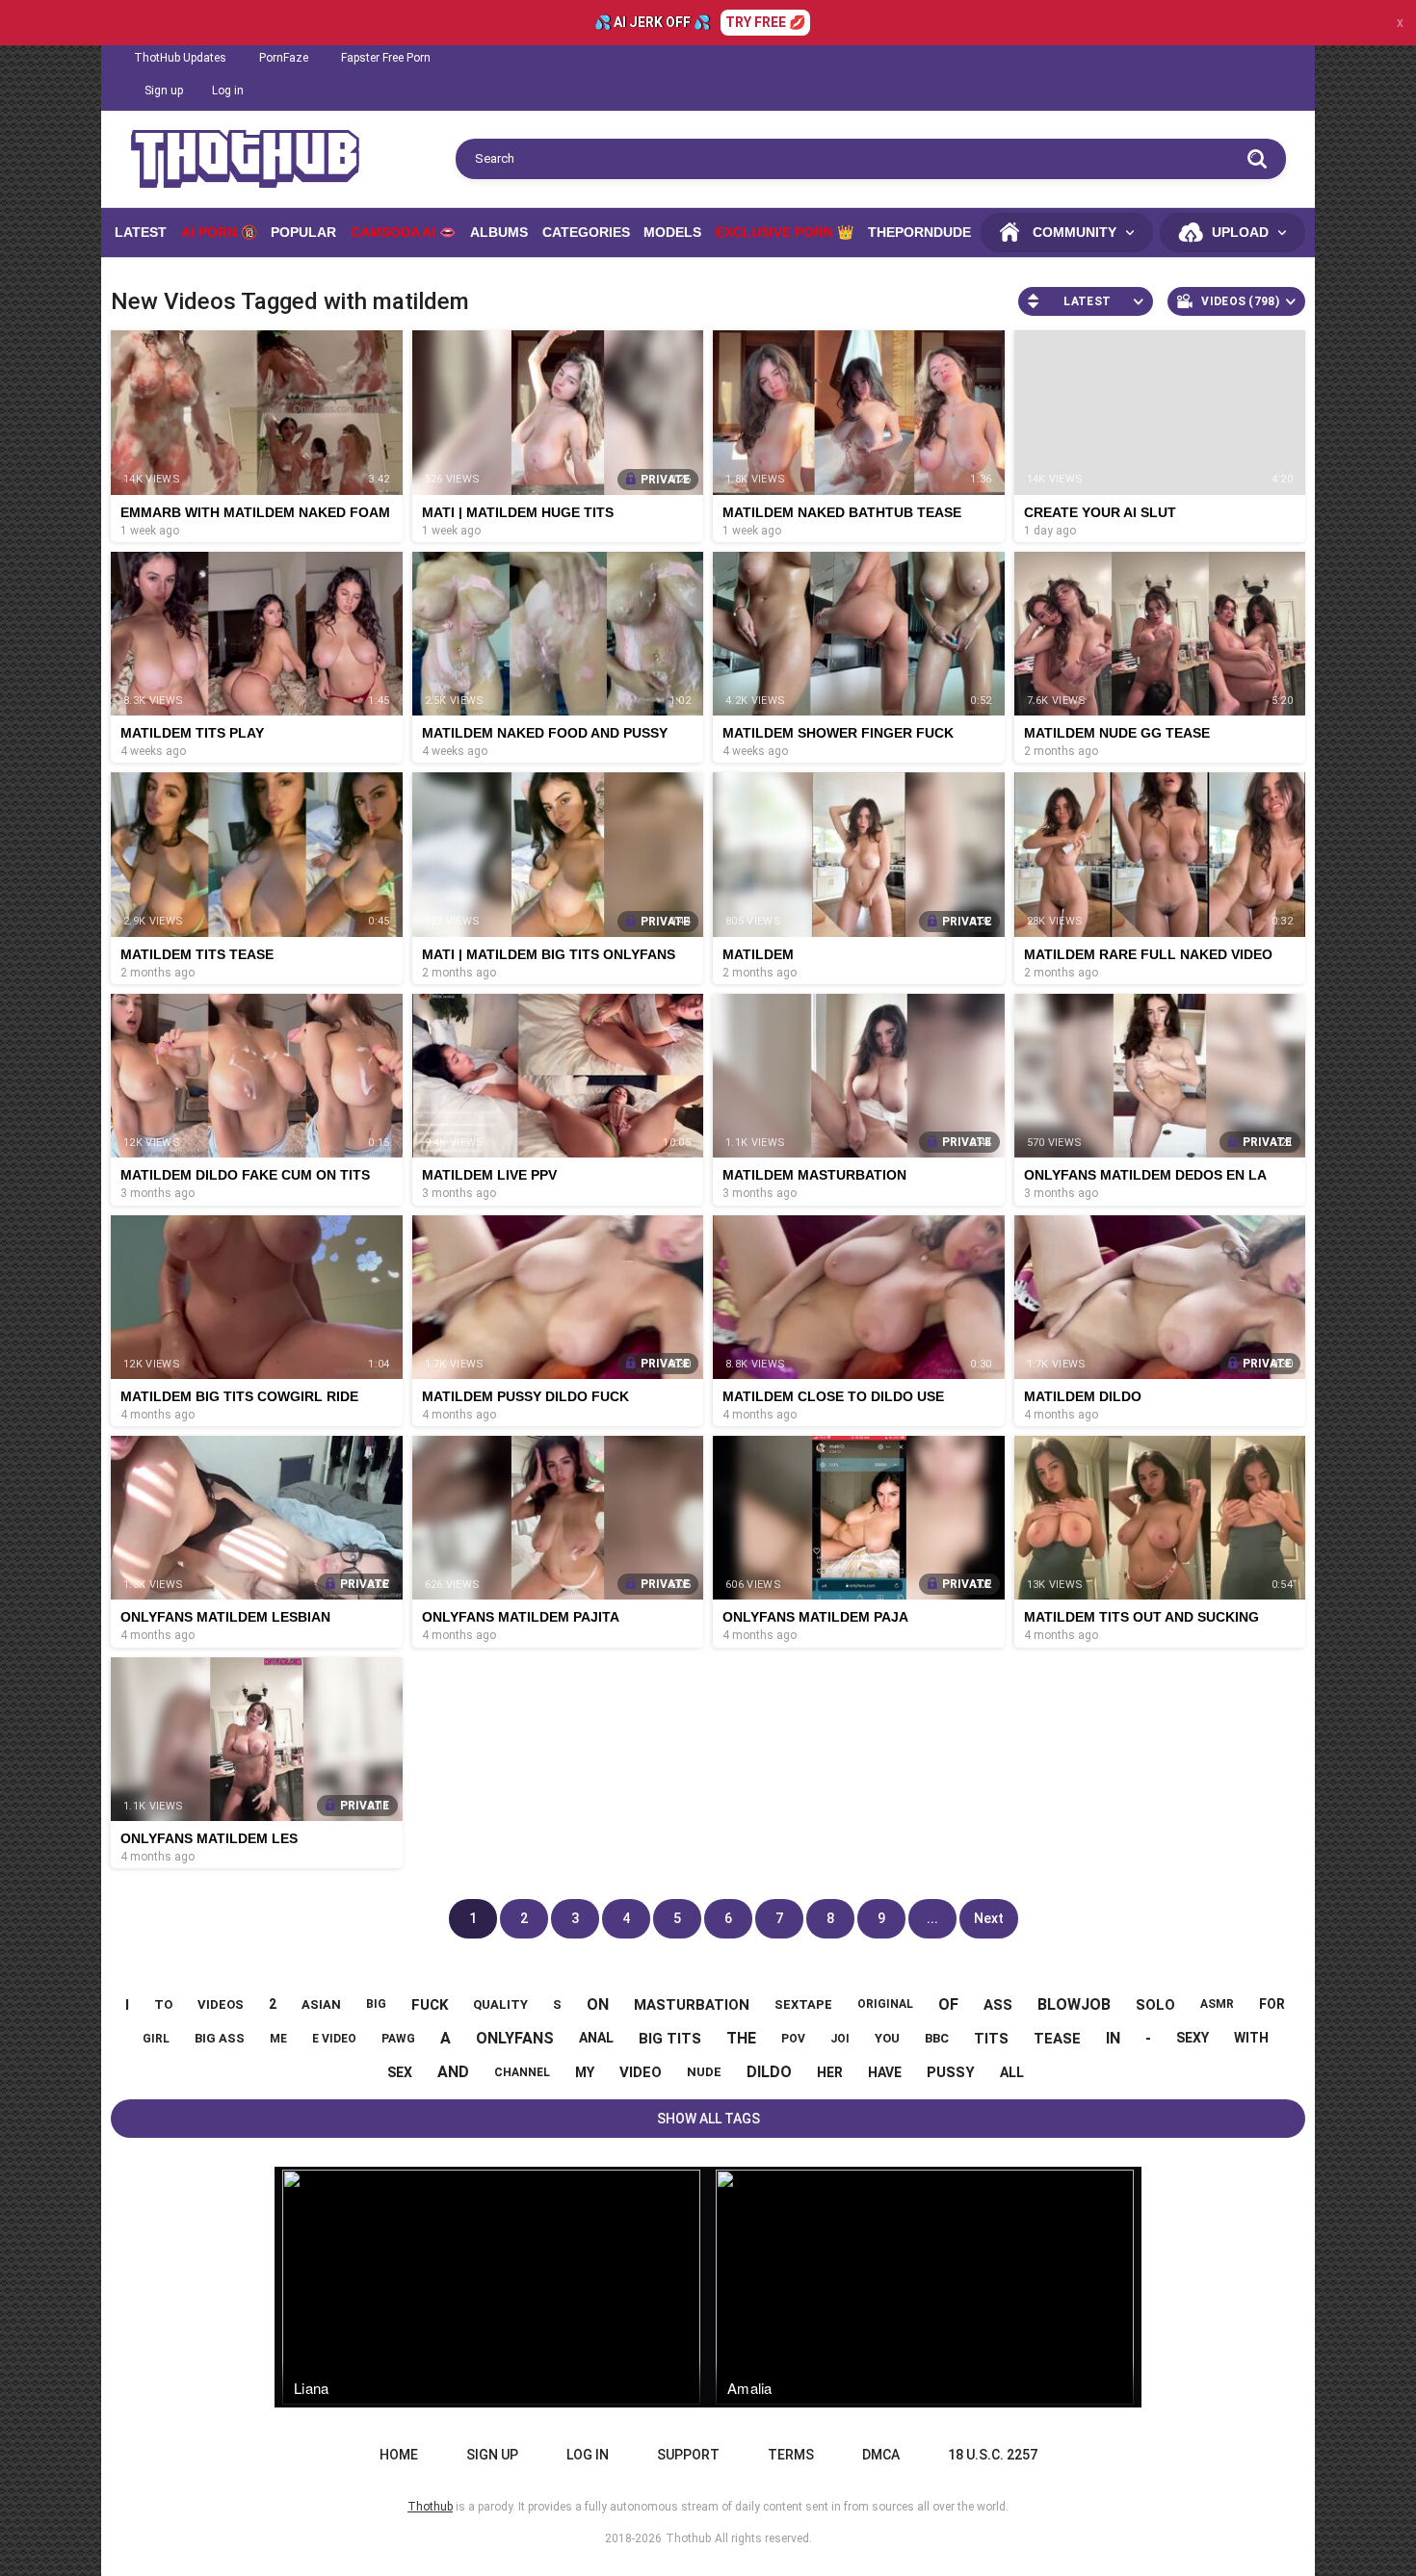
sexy (1193, 2038)
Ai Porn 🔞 (219, 232)
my (585, 2072)
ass (998, 2005)
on (598, 2004)
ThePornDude (919, 232)
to (163, 2004)
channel (522, 2072)
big (376, 2004)
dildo (769, 2072)
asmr (1217, 2004)
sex (400, 2072)
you (887, 2038)
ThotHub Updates (180, 58)
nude (704, 2072)
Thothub (688, 2538)
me (278, 2039)
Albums (499, 232)
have (885, 2072)
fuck (430, 2005)
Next (989, 1918)
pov (793, 2039)
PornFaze (284, 58)
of (948, 2004)
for (1272, 2004)
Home (399, 2455)
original (885, 2004)
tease (1057, 2039)
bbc (937, 2038)
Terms (791, 2455)
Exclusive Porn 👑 (785, 232)
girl (156, 2039)
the (741, 2038)
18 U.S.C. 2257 (993, 2455)
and (453, 2072)
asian (321, 2004)
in (1113, 2038)
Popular (303, 232)
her (830, 2072)
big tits (670, 2039)
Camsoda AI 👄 (403, 232)
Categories (586, 232)
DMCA (881, 2455)
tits (991, 2039)
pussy (951, 2072)
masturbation (692, 2005)
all (1012, 2072)
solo (1155, 2005)
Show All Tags (708, 2119)
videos (221, 2004)
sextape (803, 2004)
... (932, 1918)
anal (596, 2038)
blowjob (1074, 2004)
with (1251, 2038)
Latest (141, 232)
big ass (220, 2038)
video (641, 2072)
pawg (398, 2039)
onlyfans (515, 2038)
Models (672, 232)
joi (840, 2039)
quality (500, 2004)
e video (334, 2039)
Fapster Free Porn (386, 58)
